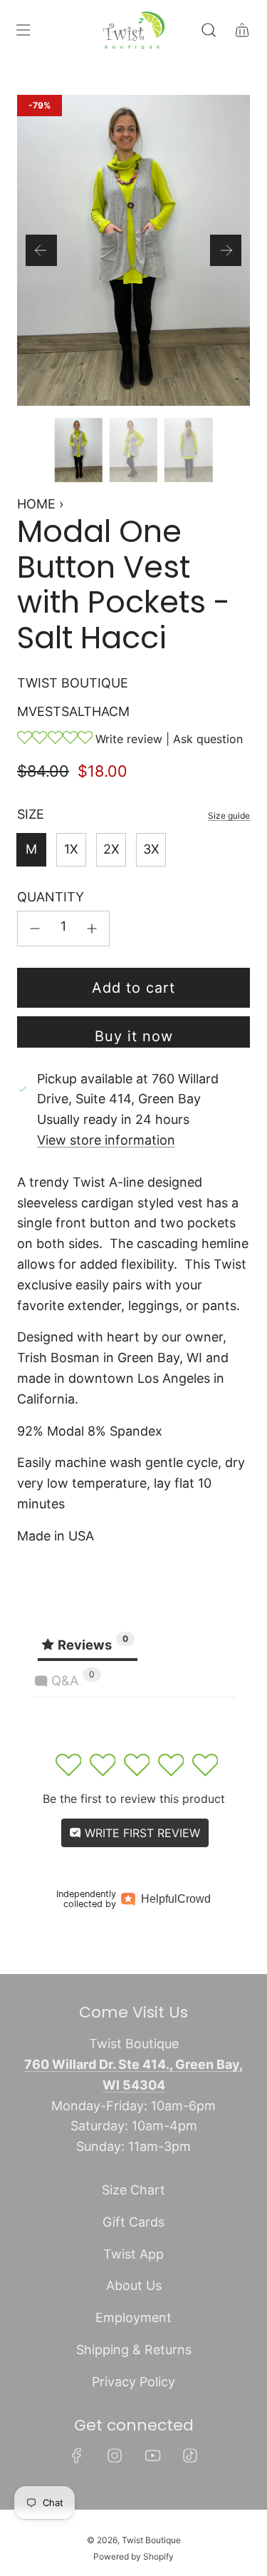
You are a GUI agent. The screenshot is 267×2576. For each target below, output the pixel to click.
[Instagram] (115, 2455)
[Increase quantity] (92, 929)
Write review (129, 739)
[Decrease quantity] (35, 929)
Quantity (51, 897)
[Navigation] (23, 30)
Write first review (141, 1833)
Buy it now (134, 1036)
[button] (41, 250)
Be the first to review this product (134, 1799)
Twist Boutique (73, 683)
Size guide (229, 816)
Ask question (208, 739)
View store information (106, 1140)
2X (111, 849)
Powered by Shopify (133, 2556)
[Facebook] (77, 2455)
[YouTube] (152, 2455)
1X (71, 849)
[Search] (208, 30)
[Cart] (242, 30)
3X (151, 849)
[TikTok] (190, 2455)
